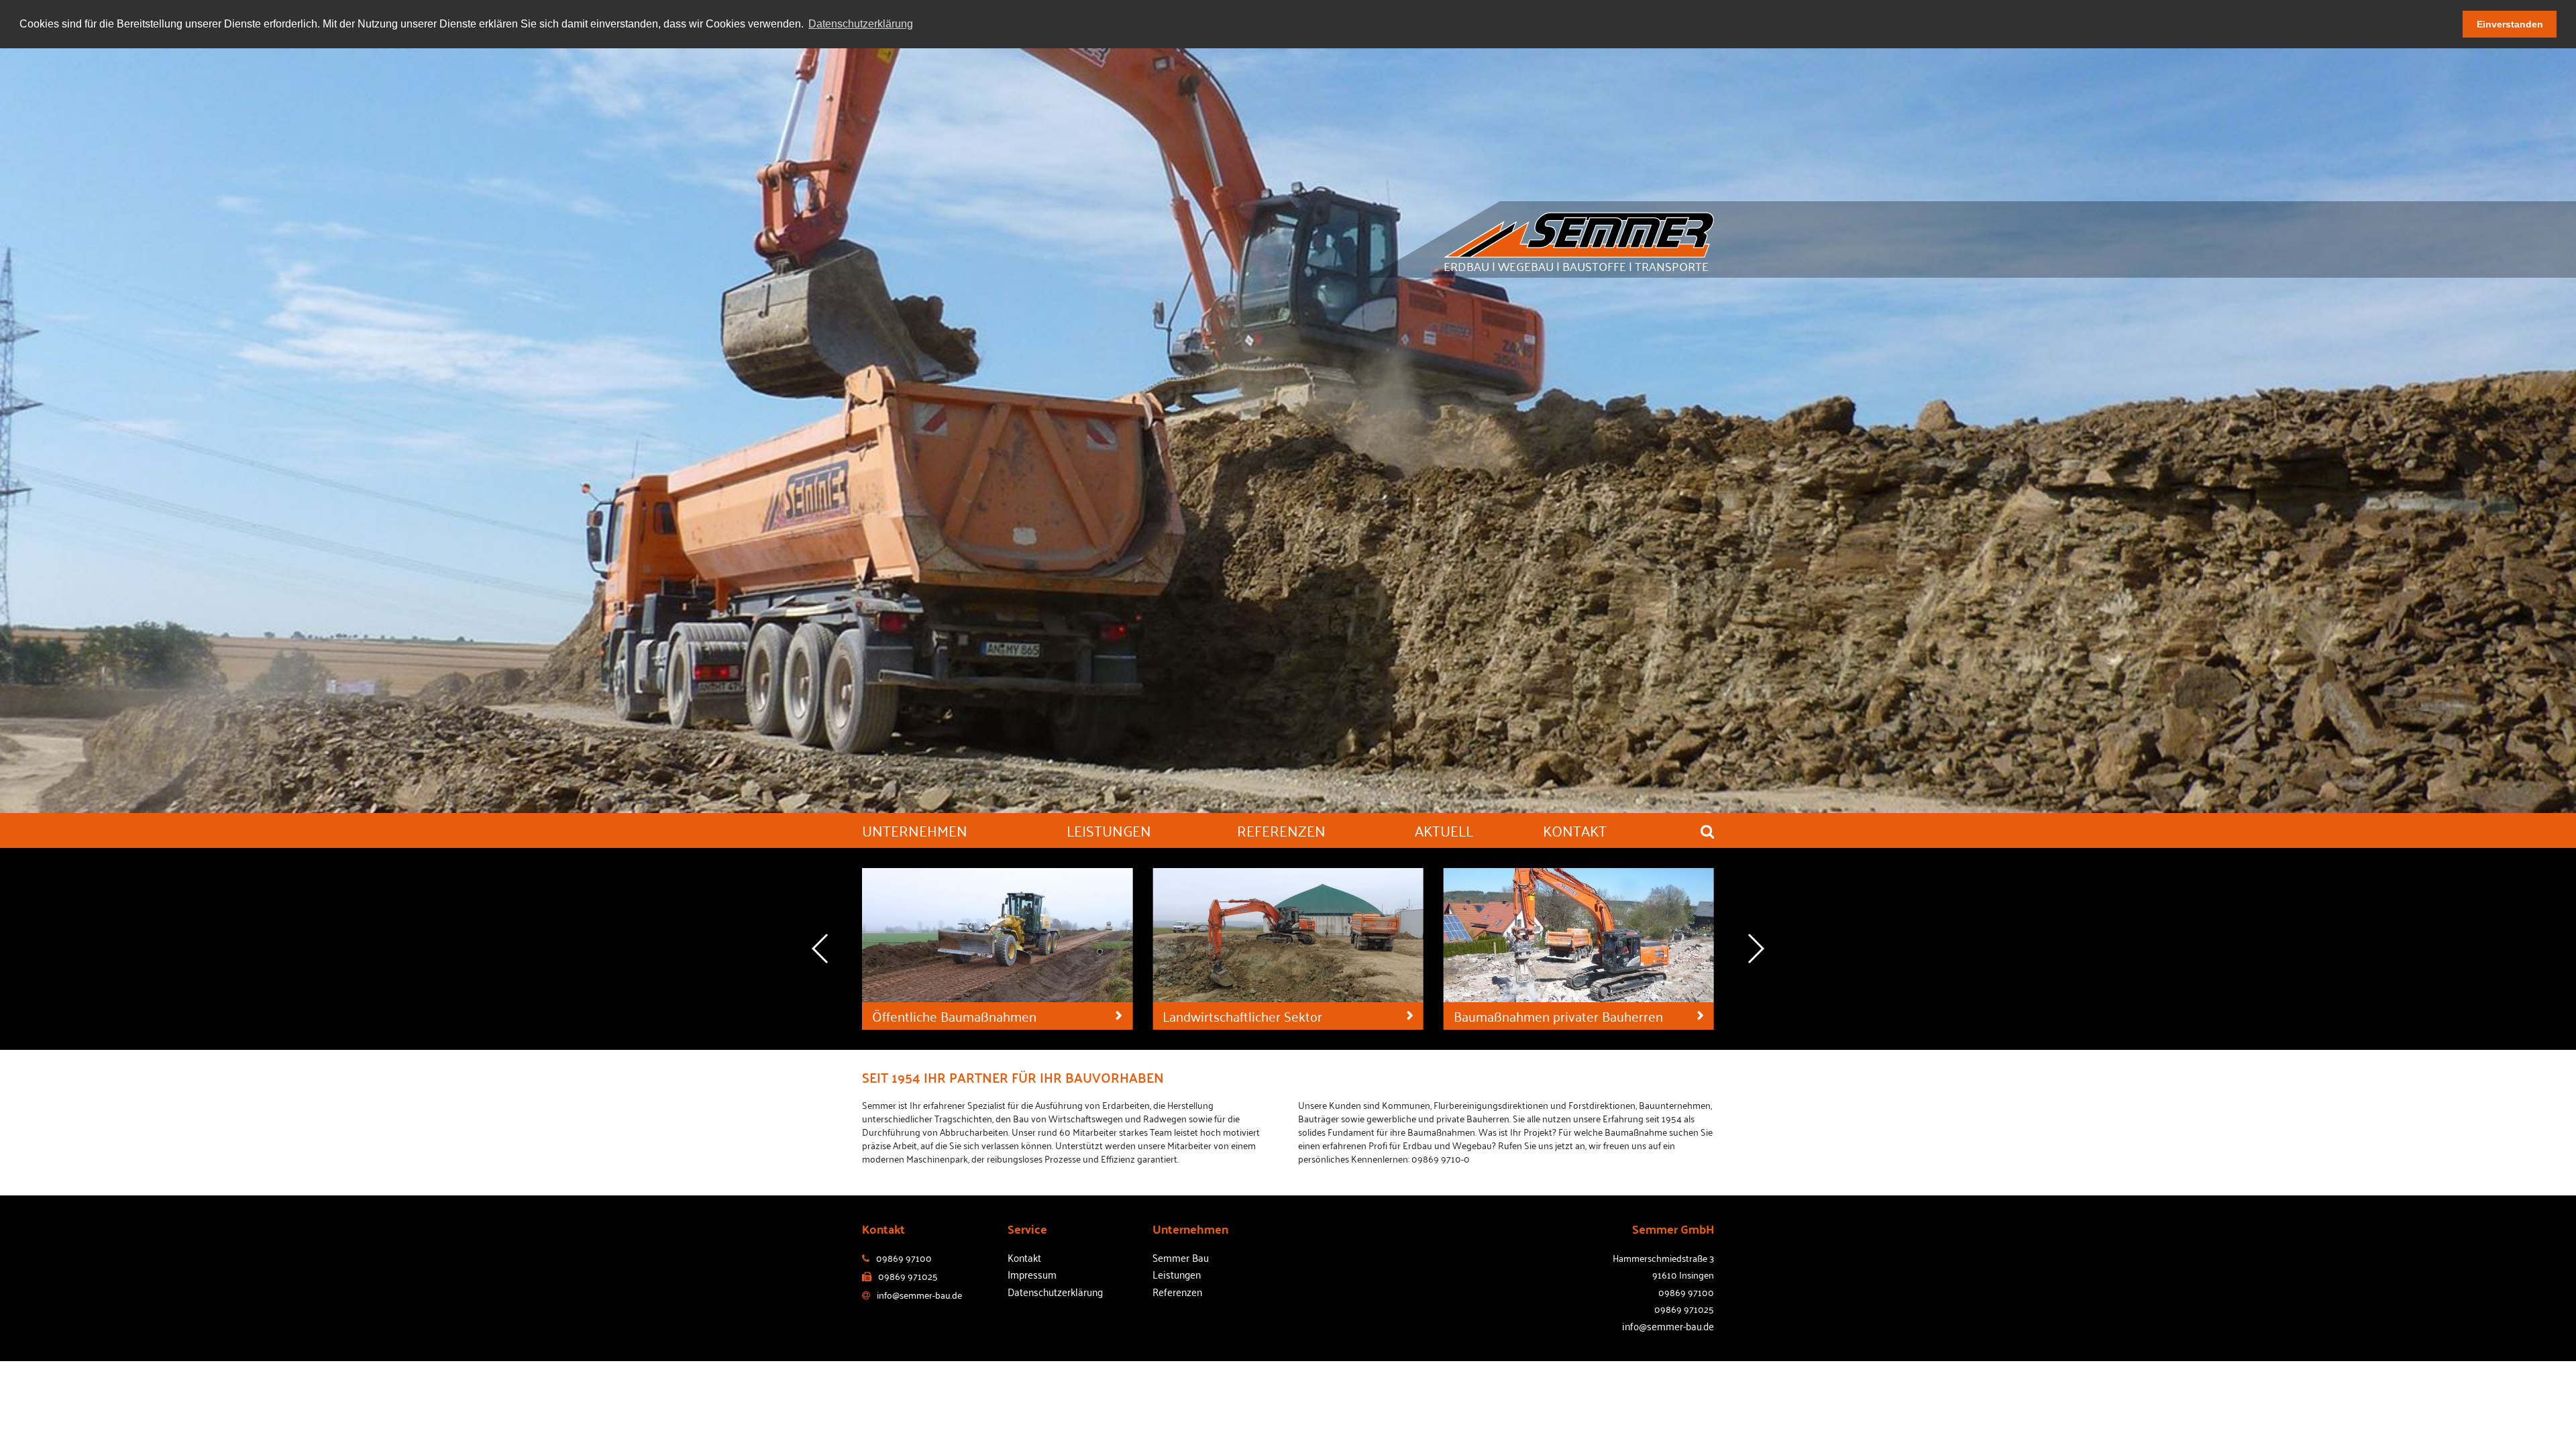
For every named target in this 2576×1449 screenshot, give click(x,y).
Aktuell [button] (1444, 830)
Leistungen (1177, 1274)
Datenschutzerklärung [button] (861, 24)
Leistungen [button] (1109, 830)
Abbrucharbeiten (1502, 1016)
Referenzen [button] (1281, 830)
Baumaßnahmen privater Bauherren (1267, 1016)
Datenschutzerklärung (1055, 1291)
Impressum (1032, 1274)
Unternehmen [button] (915, 830)
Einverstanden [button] (2510, 24)
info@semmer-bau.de (1668, 1326)
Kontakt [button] (1575, 830)
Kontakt (1024, 1257)
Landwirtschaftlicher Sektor (952, 1016)
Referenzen (1177, 1291)
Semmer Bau (1181, 1257)
